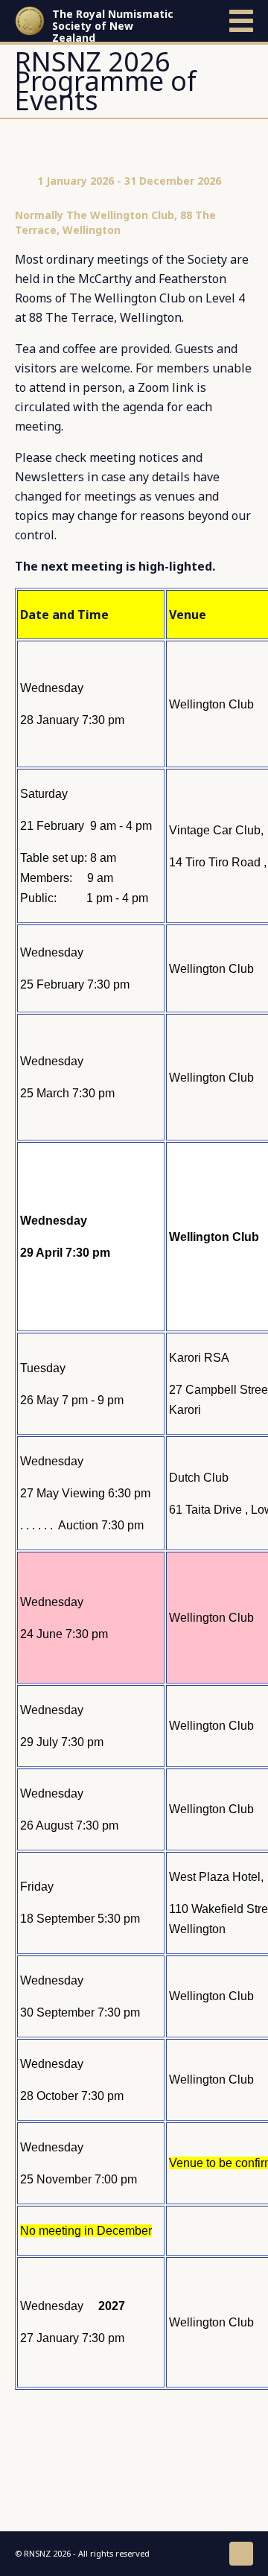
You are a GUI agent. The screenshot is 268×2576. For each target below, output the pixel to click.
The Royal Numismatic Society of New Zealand (113, 26)
